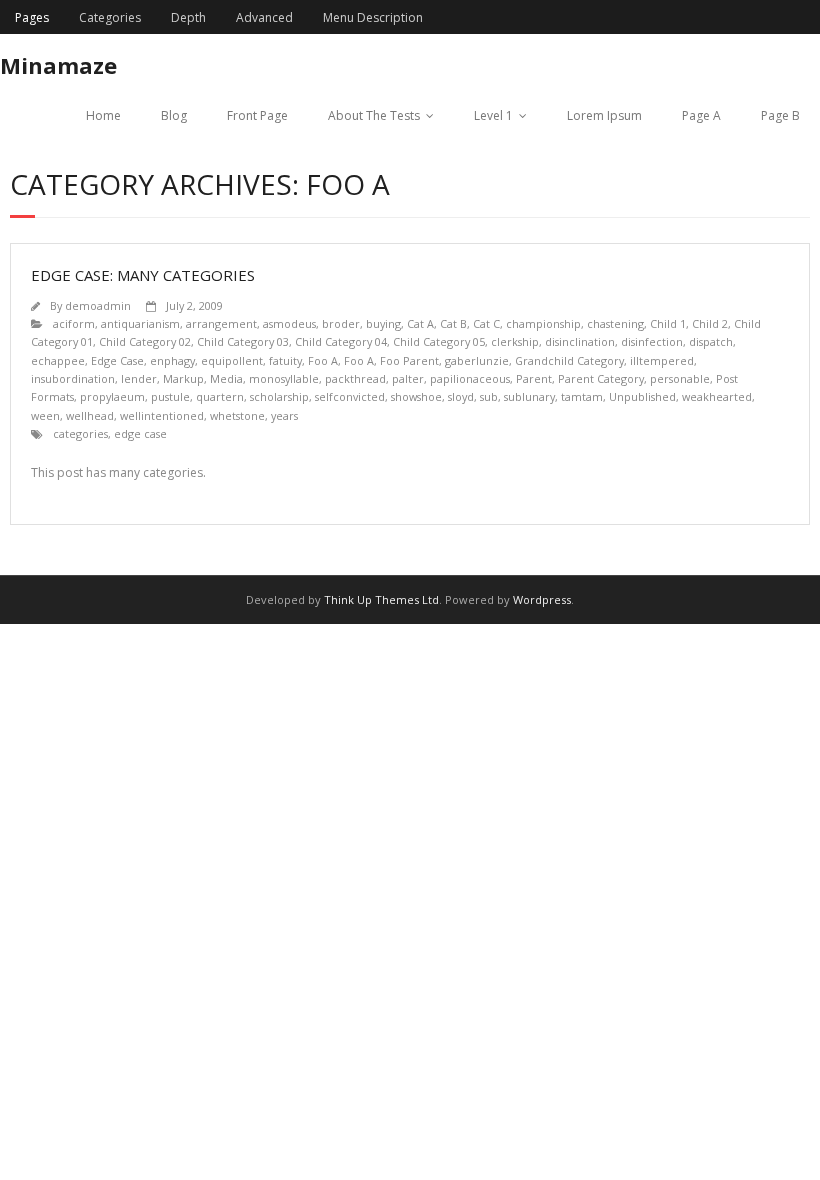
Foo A (323, 360)
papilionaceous (470, 378)
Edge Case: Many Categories (143, 275)
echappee (58, 360)
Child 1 (668, 323)
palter (408, 378)
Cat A (420, 323)
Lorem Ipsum (604, 115)
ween (45, 415)
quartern (220, 396)
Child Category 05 (439, 341)
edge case (140, 433)
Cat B (453, 323)
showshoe (416, 396)
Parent (534, 378)
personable (680, 378)
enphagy (172, 360)
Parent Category (601, 378)
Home (103, 115)
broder (341, 323)
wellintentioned (162, 415)
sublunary (529, 396)
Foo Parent (409, 360)
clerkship (515, 341)
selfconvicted (350, 396)
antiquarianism (140, 323)
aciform (74, 323)
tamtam (582, 396)
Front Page (257, 115)
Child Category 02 (145, 341)
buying (383, 323)
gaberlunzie (477, 360)
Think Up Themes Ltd (381, 599)
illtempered (662, 360)
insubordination (73, 378)
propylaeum (112, 396)
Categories (110, 17)
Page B (780, 115)
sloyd (461, 396)
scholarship (279, 396)
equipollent (232, 360)
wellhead (90, 415)
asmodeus (289, 323)
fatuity (285, 360)
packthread (355, 378)
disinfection (652, 341)
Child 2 (710, 323)
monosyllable (284, 378)
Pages (32, 17)
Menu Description (373, 17)
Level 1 (493, 115)
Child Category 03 (243, 341)
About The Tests (374, 115)
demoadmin (98, 305)
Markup (183, 378)
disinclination (580, 341)
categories (80, 433)
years (284, 415)
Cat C (486, 323)
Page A (701, 115)
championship (543, 323)
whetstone (237, 415)
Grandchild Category (569, 360)
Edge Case (117, 360)
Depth (188, 17)
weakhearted (717, 396)
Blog (174, 115)
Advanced (264, 17)
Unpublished (642, 396)
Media (226, 378)
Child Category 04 (341, 341)
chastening (615, 323)
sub (489, 396)
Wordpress (542, 599)
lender (139, 378)
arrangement (221, 323)
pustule (170, 396)
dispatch (711, 341)
